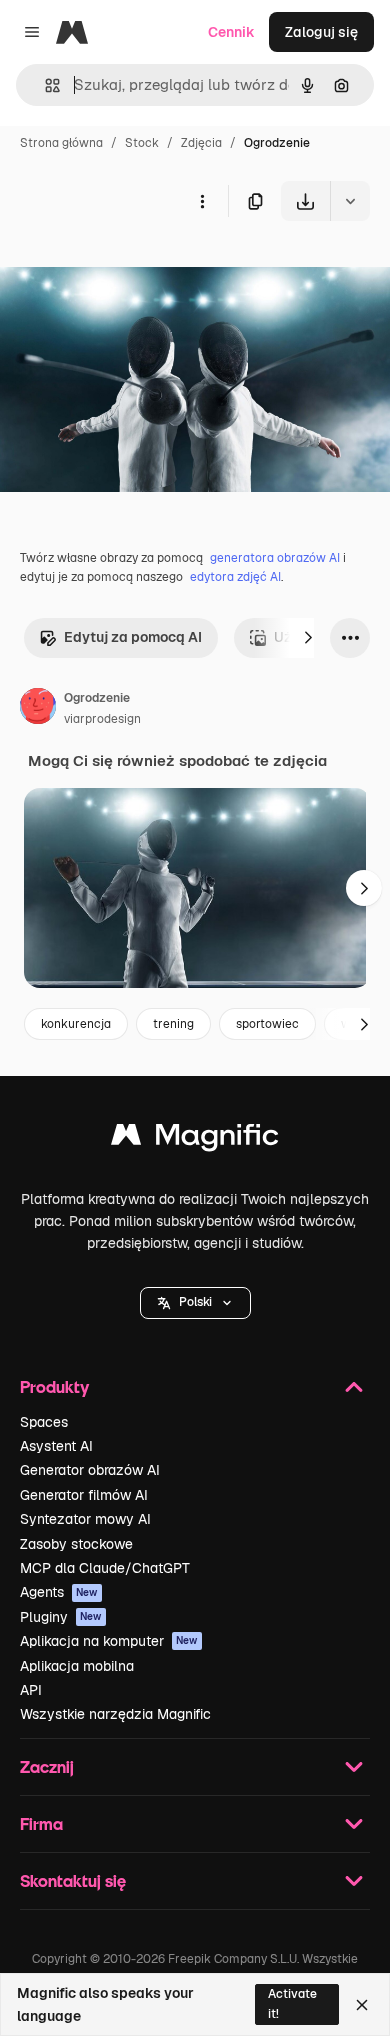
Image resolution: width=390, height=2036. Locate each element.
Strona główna (61, 143)
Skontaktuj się (73, 1880)
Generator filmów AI (84, 1495)
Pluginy (61, 1617)
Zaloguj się (321, 32)
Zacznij (47, 1766)
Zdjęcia (201, 143)
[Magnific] (195, 1139)
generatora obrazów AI (275, 558)
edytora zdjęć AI (235, 577)
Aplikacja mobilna (77, 1666)
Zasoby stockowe (76, 1544)
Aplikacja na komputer (109, 1641)
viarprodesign (102, 719)
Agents (59, 1592)
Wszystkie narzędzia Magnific (115, 1714)
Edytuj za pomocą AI (133, 637)
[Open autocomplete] (44, 85)
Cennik (231, 32)
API (31, 1690)
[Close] (362, 2005)
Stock (142, 143)
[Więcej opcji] (202, 201)
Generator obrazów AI (90, 1470)
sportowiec (267, 1024)
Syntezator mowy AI (85, 1519)
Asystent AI (56, 1446)
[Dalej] (308, 638)
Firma (41, 1823)
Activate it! (292, 2003)
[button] (195, 1303)
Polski (195, 1302)
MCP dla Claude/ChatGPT (105, 1568)
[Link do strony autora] (38, 709)
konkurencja (76, 1024)
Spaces (44, 1422)
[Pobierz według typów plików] (350, 201)
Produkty (54, 1386)
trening (173, 1024)
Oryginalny (138, 267)
